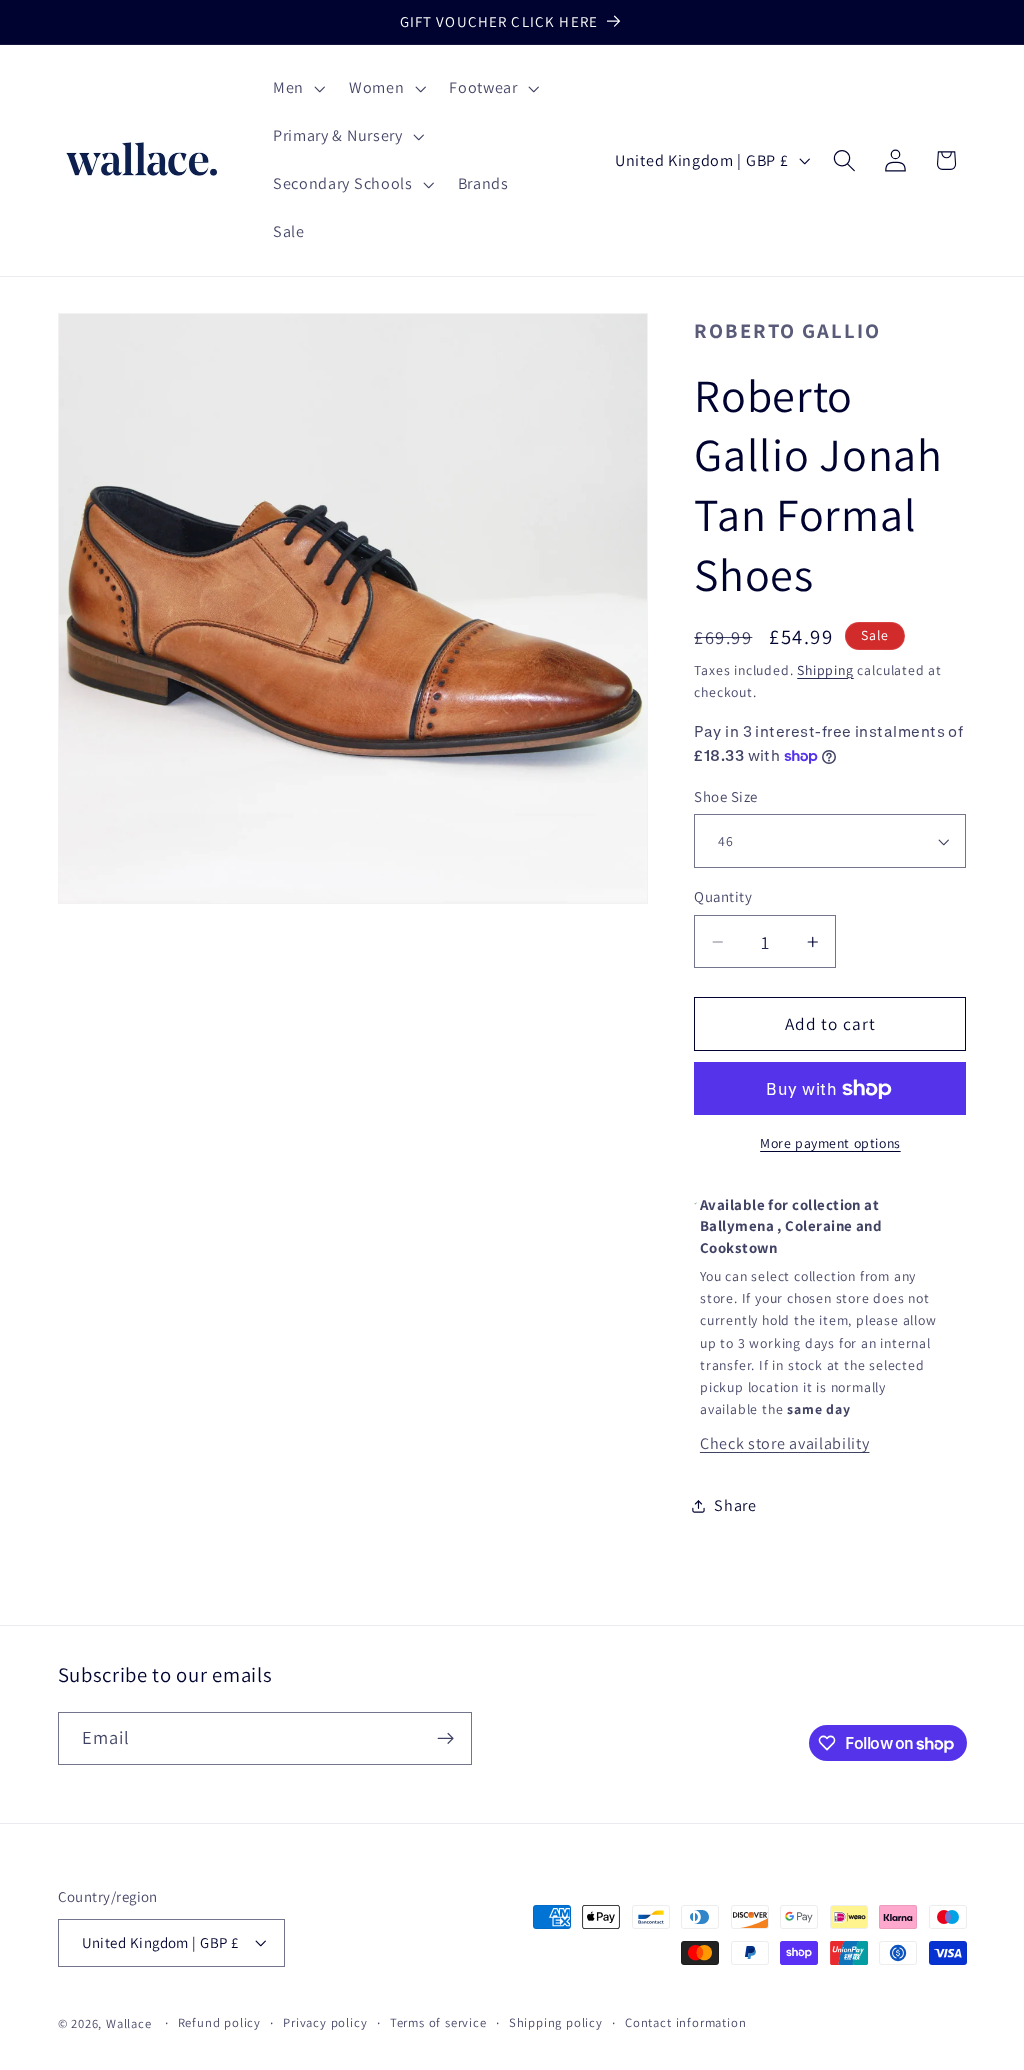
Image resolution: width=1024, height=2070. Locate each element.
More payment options (830, 1143)
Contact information (685, 2022)
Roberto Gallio (787, 330)
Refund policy (219, 2022)
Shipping (825, 670)
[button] (297, 89)
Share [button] (735, 1505)
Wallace (129, 2023)
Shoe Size (725, 796)
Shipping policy (556, 2022)
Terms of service (438, 2022)
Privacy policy (325, 2022)
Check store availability (785, 1443)
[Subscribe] (445, 1739)
